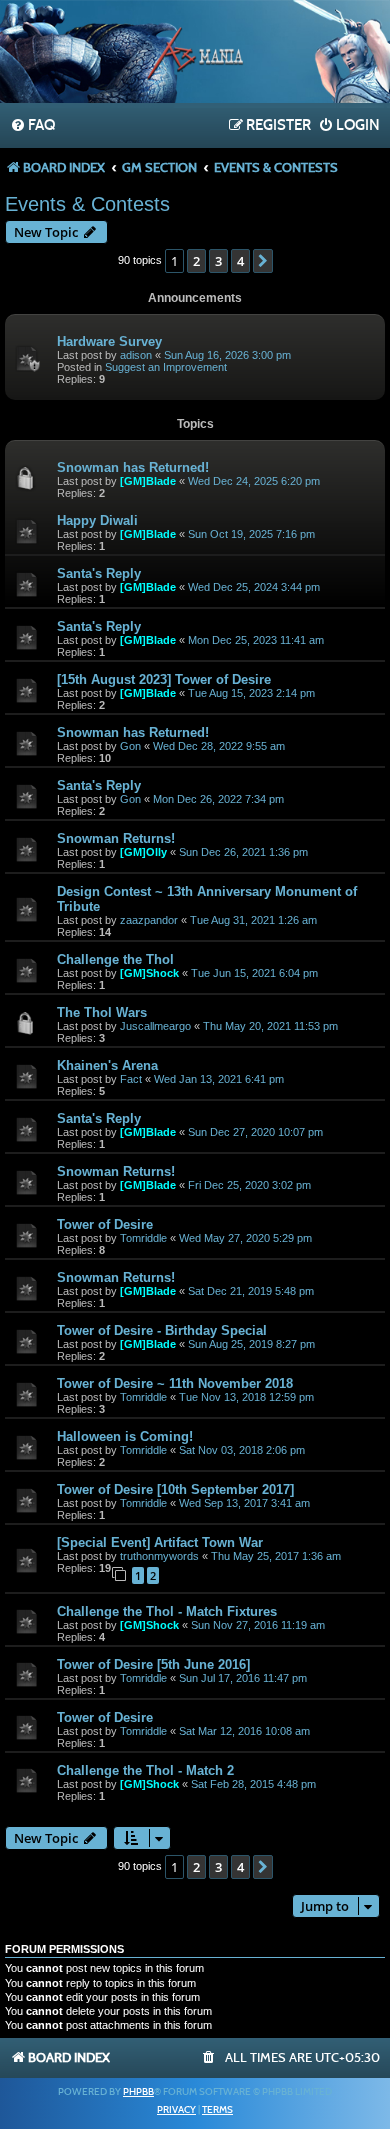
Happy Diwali (97, 520)
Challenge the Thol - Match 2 (145, 1770)
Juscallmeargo (155, 1026)
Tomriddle (143, 1238)
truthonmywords (159, 1556)
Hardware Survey (109, 341)
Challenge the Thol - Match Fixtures (167, 1611)
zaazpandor (149, 920)
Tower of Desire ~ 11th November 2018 (175, 1383)
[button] (263, 261)
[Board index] (195, 54)
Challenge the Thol (115, 959)
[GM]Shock (149, 973)
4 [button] (240, 261)
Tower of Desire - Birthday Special (162, 1330)
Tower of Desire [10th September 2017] (175, 1489)
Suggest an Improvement (166, 367)
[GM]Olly (143, 852)
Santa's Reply (99, 573)
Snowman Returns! (116, 838)
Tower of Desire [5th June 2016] (153, 1664)
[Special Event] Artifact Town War (160, 1542)
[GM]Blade (148, 481)
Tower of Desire (105, 1224)
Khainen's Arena (107, 1065)
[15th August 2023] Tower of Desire (164, 679)
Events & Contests (87, 204)
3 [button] (218, 261)
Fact (131, 1079)
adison (136, 355)
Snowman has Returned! (133, 467)
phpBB (138, 2092)
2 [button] (196, 261)
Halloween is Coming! (125, 1436)
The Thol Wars (102, 1012)
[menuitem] (32, 126)
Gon (130, 746)
